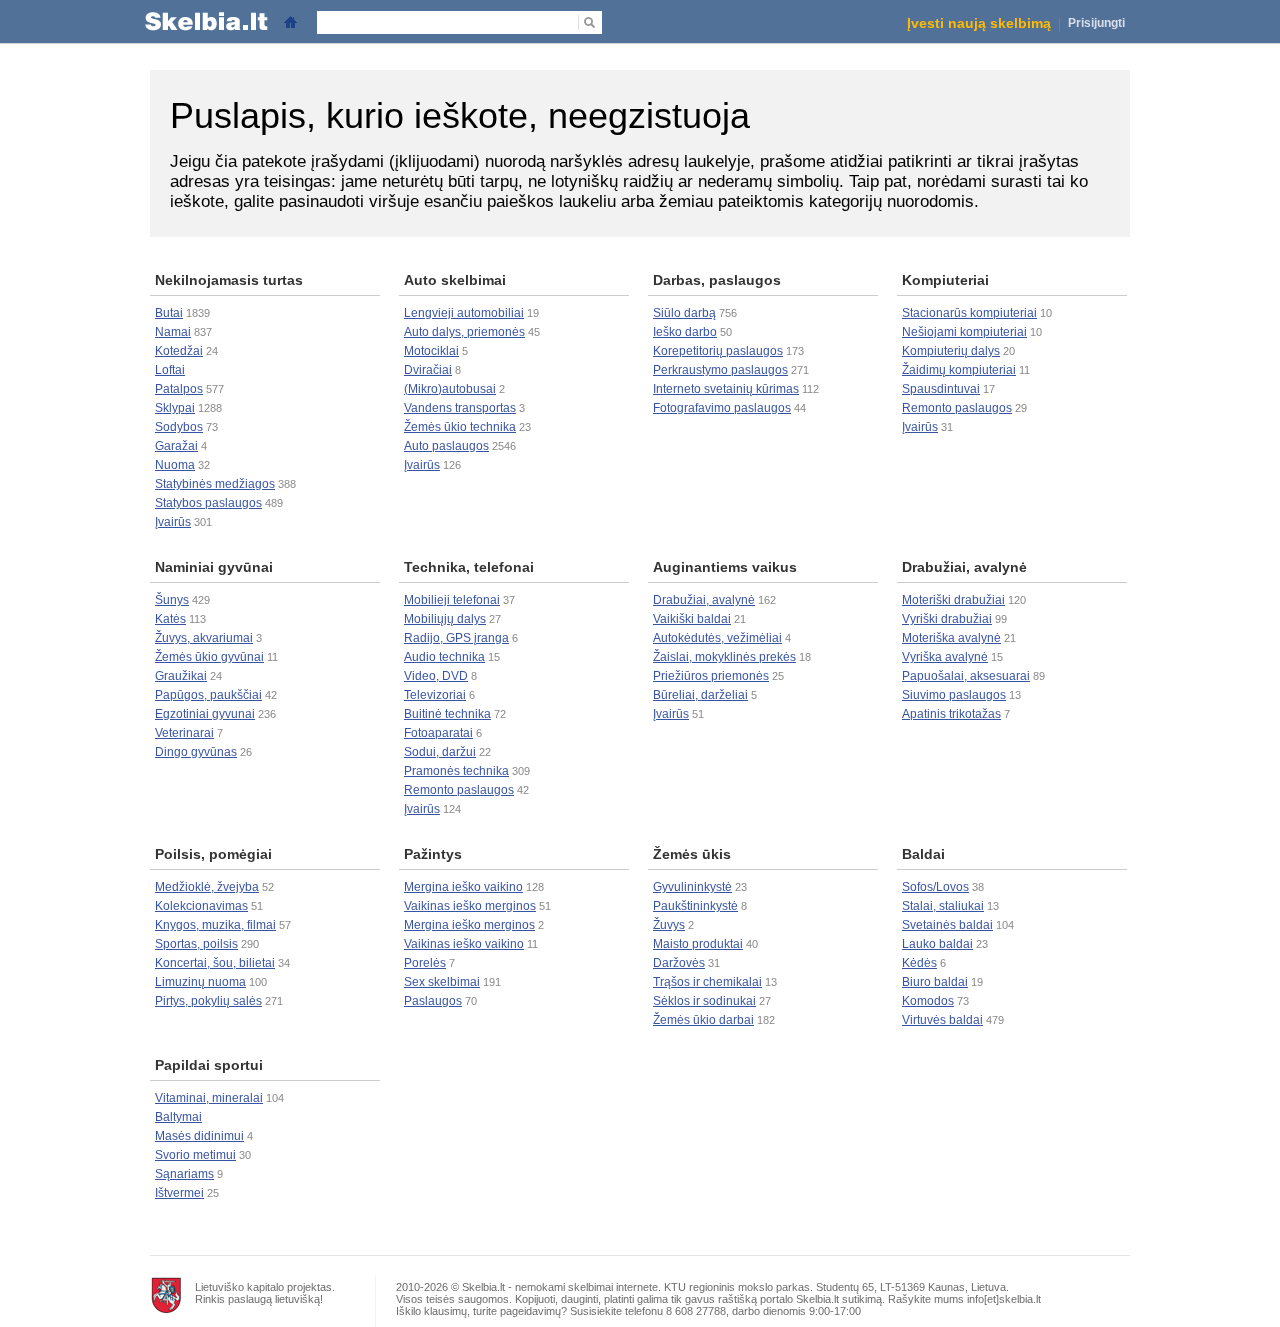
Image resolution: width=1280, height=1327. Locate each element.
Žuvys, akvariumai (204, 638)
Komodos (928, 1001)
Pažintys (433, 854)
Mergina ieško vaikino (463, 887)
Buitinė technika (447, 714)
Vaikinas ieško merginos (470, 906)
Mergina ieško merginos (469, 925)
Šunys (172, 600)
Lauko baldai (937, 944)
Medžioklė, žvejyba (207, 887)
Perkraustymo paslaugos (720, 370)
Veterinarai (184, 733)
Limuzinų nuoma (200, 982)
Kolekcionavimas (201, 906)
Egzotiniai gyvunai (205, 714)
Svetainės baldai (947, 925)
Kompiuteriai (945, 280)
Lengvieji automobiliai (464, 313)
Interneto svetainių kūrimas (726, 389)
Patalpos (179, 389)
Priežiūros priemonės (711, 676)
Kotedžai (179, 351)
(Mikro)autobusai (450, 389)
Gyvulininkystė (692, 887)
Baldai (923, 854)
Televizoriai (435, 695)
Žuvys (669, 925)
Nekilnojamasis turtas (229, 280)
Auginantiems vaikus (725, 567)
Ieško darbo (685, 332)
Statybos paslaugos (208, 503)
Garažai (176, 446)
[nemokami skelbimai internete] (204, 20)
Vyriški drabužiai (947, 619)
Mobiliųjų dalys (445, 619)
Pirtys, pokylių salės (208, 1001)
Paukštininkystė (695, 906)
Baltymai (178, 1117)
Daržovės (679, 963)
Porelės (425, 963)
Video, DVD (436, 676)
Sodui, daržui (440, 752)
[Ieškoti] (589, 22)
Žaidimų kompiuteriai (959, 370)
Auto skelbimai (455, 280)
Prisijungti (1096, 23)
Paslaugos (433, 1001)
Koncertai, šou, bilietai (215, 963)
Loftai (170, 370)
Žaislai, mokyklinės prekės (724, 657)
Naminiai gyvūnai (214, 567)
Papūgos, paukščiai (208, 695)
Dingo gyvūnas (196, 752)
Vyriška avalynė (945, 657)
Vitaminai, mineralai (209, 1098)
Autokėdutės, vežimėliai (717, 638)
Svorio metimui (195, 1155)
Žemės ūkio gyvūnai (209, 657)
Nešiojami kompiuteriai (964, 332)
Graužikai (181, 676)
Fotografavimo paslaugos (722, 408)
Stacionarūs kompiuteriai (969, 313)
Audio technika (444, 657)
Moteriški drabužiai (953, 600)
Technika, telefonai (469, 567)
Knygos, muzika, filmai (215, 925)
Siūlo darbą (684, 313)
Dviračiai (428, 370)
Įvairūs (173, 522)
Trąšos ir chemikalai (707, 982)
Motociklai (431, 351)
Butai (169, 313)
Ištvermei (179, 1193)
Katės (170, 619)
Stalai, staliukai (943, 906)
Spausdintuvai (941, 389)
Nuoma (175, 465)
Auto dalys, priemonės (464, 332)
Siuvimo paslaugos (954, 695)
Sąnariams (184, 1174)
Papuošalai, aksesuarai (966, 676)
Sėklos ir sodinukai (704, 1001)
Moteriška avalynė (951, 638)
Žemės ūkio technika (460, 427)
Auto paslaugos (446, 446)
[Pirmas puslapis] (290, 20)
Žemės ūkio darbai (703, 1020)
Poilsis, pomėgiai (213, 854)
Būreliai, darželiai (700, 695)
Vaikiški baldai (692, 619)
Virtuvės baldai (942, 1020)
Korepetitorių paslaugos (718, 351)
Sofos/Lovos (935, 887)
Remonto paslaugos (957, 408)
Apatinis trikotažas (951, 714)
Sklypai (175, 408)
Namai (173, 332)
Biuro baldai (935, 982)
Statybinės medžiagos (215, 484)
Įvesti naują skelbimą (979, 23)
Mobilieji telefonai (452, 600)
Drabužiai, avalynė (704, 600)
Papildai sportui (209, 1065)
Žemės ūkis (692, 854)
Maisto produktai (698, 944)
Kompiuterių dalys (951, 351)
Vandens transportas (460, 408)
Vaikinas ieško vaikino (464, 944)
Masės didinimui (199, 1136)
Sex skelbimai (442, 982)
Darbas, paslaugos (717, 280)
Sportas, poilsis (196, 944)
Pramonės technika (456, 771)
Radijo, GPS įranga (456, 638)
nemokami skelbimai (564, 1287)
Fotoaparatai (438, 733)
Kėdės (919, 963)
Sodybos (179, 427)
